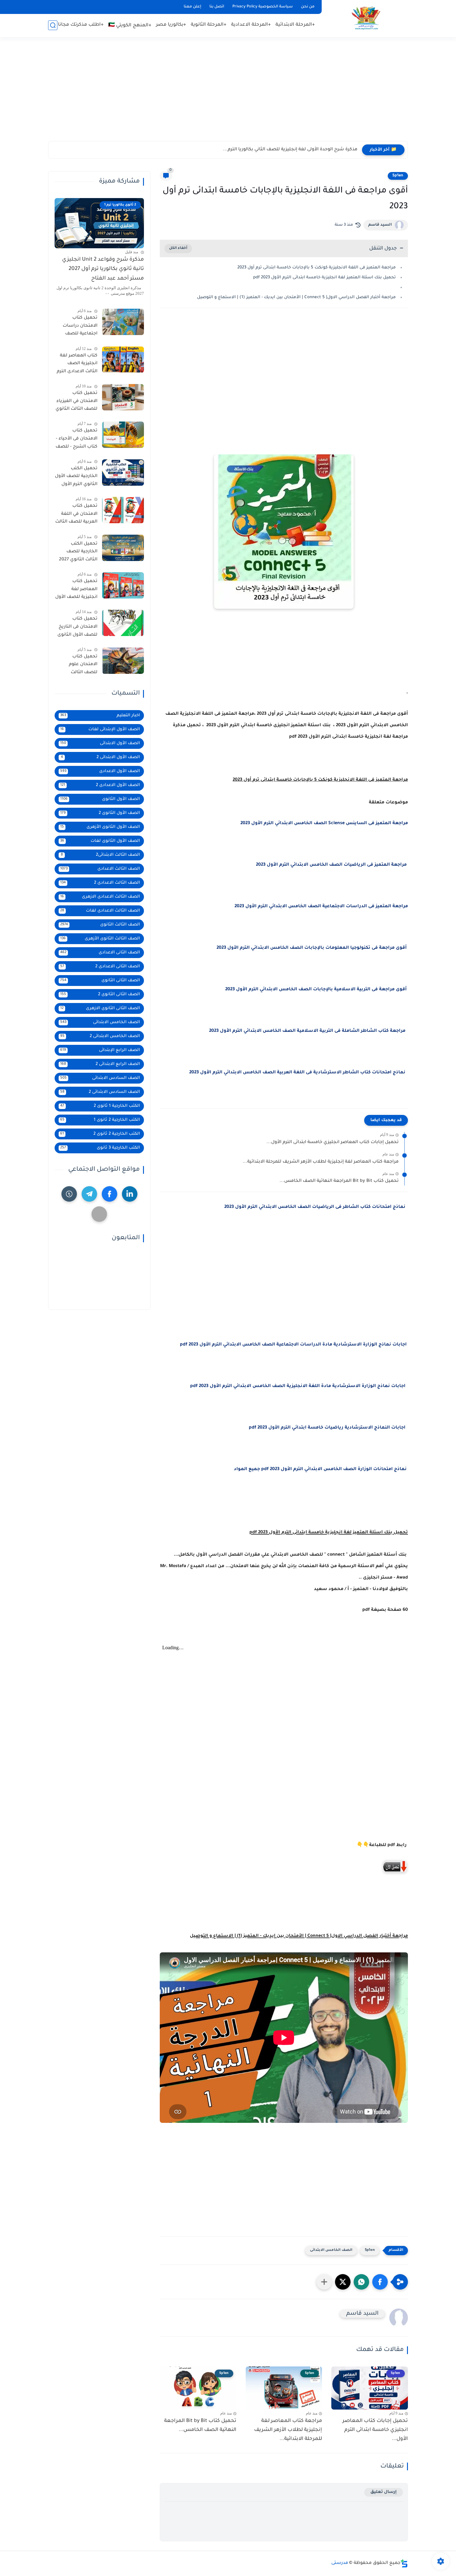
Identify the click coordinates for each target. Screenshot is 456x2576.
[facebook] (110, 1194)
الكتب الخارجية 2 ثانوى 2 (100, 1134)
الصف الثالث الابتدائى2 (101, 855)
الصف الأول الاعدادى (100, 771)
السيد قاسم (380, 225)
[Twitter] (99, 1214)
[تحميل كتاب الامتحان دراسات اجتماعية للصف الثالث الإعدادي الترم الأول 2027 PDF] (123, 322)
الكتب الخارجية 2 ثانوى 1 (100, 1120)
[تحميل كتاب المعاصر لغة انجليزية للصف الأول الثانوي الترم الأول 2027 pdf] (123, 585)
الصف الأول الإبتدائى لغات (100, 729)
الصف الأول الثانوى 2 (100, 813)
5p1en (398, 176)
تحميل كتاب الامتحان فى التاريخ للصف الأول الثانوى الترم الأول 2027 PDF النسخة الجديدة (77, 628)
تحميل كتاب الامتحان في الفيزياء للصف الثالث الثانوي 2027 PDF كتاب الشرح (76, 402)
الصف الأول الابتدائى (100, 743)
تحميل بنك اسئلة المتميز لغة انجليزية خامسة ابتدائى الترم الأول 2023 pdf (324, 278)
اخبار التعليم (100, 716)
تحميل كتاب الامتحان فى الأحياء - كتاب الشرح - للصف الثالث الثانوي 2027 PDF (76, 440)
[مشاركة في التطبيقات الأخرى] (324, 2282)
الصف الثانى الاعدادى (100, 953)
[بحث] (53, 25)
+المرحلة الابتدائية (295, 25)
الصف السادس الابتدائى (100, 1078)
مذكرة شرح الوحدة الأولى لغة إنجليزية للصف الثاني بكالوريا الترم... (290, 150)
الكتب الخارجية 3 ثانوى (100, 1148)
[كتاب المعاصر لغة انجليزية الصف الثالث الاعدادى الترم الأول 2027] (123, 360)
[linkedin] (130, 1194)
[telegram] (89, 1194)
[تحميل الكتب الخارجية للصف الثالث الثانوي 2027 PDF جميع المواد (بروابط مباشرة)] (123, 548)
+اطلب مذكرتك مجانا (81, 25)
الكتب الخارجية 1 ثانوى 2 (100, 1106)
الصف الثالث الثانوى (100, 925)
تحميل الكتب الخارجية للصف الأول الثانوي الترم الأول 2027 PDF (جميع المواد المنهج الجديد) (76, 478)
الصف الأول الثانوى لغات (100, 841)
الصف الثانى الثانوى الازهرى (100, 1008)
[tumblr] (69, 1194)
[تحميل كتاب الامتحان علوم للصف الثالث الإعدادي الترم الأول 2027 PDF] (123, 661)
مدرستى (340, 2563)
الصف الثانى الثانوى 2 (100, 994)
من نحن (308, 7)
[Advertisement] (228, 93)
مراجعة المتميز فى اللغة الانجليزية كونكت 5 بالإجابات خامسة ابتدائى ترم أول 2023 (317, 268)
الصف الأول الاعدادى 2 (100, 785)
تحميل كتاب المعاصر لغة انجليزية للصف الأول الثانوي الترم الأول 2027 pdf (76, 590)
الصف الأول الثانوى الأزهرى (100, 827)
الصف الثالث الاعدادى (100, 869)
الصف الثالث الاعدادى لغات (100, 911)
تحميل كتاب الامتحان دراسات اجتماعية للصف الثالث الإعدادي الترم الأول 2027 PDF (77, 327)
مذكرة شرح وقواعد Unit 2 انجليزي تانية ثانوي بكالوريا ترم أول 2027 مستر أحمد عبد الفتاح (103, 269)
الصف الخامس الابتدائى (331, 2250)
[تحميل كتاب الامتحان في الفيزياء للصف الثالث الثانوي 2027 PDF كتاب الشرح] (123, 397)
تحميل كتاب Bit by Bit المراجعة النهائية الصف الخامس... (339, 1181)
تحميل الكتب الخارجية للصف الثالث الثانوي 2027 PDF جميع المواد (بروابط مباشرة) (78, 553)
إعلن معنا (192, 7)
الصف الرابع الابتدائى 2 (100, 1064)
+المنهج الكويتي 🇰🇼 (130, 26)
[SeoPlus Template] (404, 2563)
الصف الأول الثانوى (100, 799)
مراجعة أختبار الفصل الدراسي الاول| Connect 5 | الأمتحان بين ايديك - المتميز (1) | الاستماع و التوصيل (296, 297)
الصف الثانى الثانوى (100, 981)
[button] (380, 2282)
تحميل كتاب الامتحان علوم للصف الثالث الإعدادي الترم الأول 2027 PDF (78, 666)
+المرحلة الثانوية (209, 25)
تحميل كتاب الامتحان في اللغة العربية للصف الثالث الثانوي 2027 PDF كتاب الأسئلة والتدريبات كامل (76, 515)
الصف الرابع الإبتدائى (100, 1050)
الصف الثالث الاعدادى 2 (100, 883)
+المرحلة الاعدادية (251, 25)
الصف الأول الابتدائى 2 (101, 757)
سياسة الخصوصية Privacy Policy (263, 7)
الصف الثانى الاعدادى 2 (100, 967)
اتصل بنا (217, 7)
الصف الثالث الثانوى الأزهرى (100, 939)
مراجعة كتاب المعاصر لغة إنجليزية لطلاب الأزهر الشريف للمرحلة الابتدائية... (321, 1162)
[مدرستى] (366, 18)
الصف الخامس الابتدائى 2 (100, 1036)
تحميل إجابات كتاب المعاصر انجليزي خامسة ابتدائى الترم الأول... (333, 1142)
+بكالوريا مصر (171, 25)
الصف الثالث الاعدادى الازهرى (100, 897)
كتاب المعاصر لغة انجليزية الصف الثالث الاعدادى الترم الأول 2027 (77, 365)
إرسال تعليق (384, 2492)
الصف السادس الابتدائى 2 (100, 1092)
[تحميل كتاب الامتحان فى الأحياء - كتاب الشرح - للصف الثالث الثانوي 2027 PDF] (123, 435)
